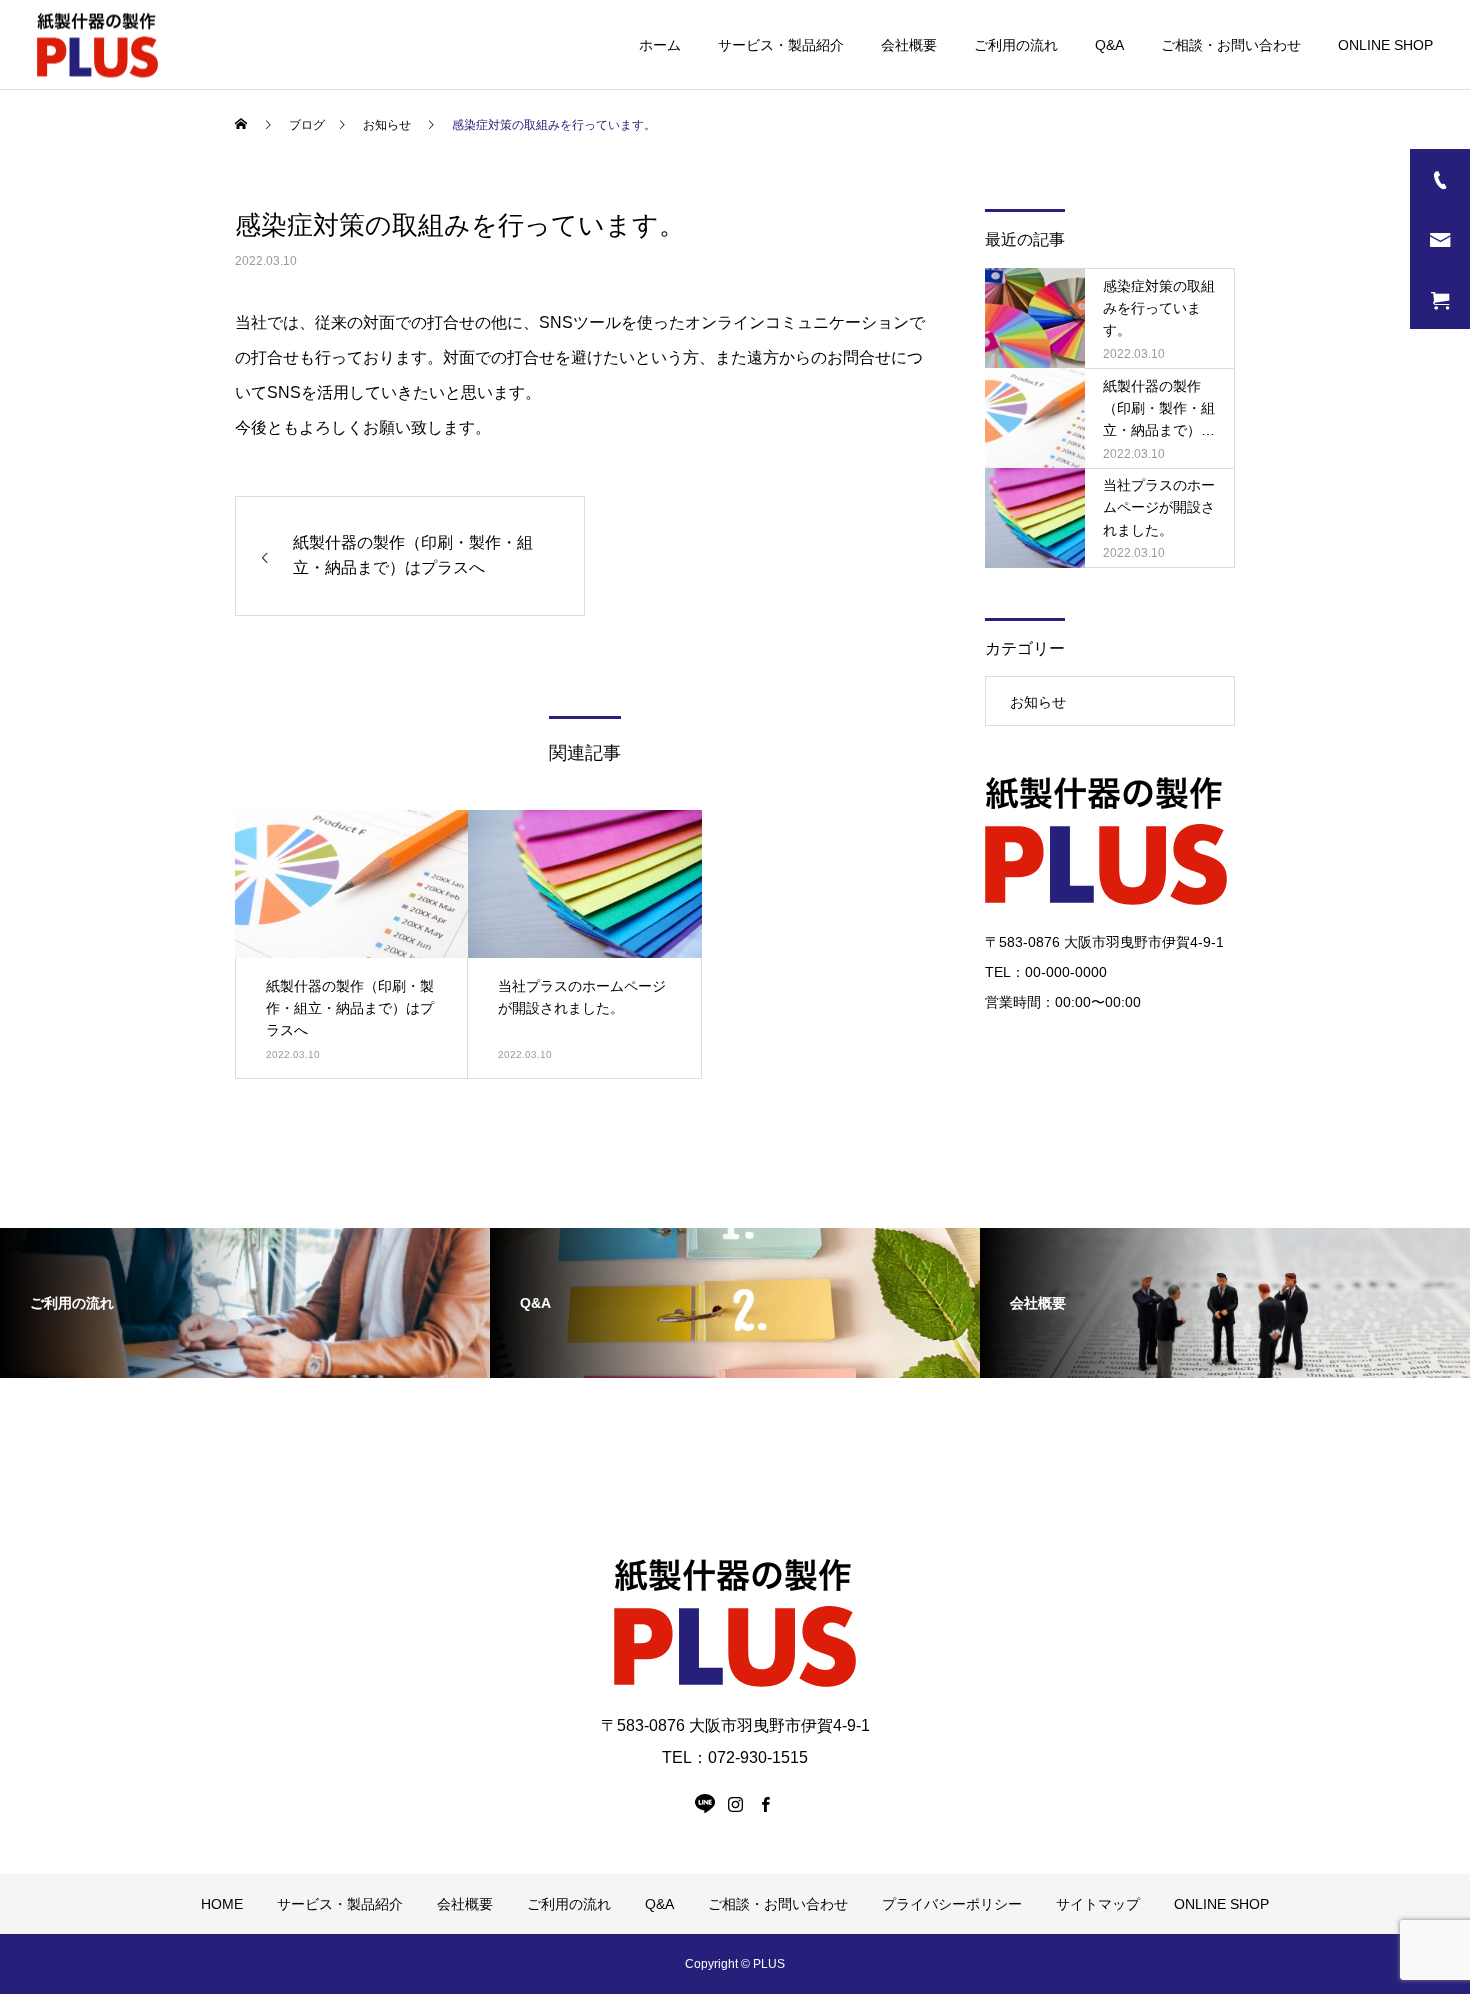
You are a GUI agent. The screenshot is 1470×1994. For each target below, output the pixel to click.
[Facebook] (765, 1804)
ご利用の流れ (1016, 45)
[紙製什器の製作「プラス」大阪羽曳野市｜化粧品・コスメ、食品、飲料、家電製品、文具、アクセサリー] (97, 44)
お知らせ (1038, 702)
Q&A (1109, 45)
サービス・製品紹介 (781, 45)
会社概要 (909, 45)
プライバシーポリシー (952, 1904)
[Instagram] (735, 1804)
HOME (222, 1904)
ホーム (660, 45)
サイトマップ (1098, 1904)
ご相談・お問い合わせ (1231, 45)
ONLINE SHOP (1385, 45)
